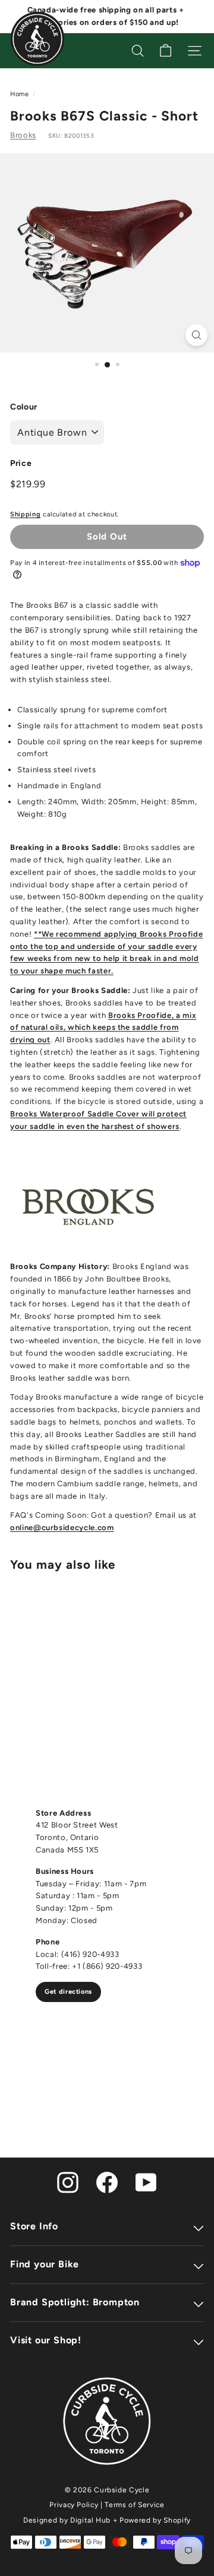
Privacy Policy (74, 2505)
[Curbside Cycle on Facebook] (107, 2182)
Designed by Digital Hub (67, 2520)
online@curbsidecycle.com (62, 1527)
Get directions (68, 1992)
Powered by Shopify (155, 2520)
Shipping (25, 514)
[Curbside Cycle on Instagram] (68, 2182)
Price (21, 463)
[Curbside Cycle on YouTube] (146, 2182)
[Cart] (166, 51)
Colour (24, 407)
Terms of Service (134, 2505)
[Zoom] (196, 335)
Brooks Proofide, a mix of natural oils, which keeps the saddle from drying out (103, 1028)
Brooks (23, 135)
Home (20, 94)
